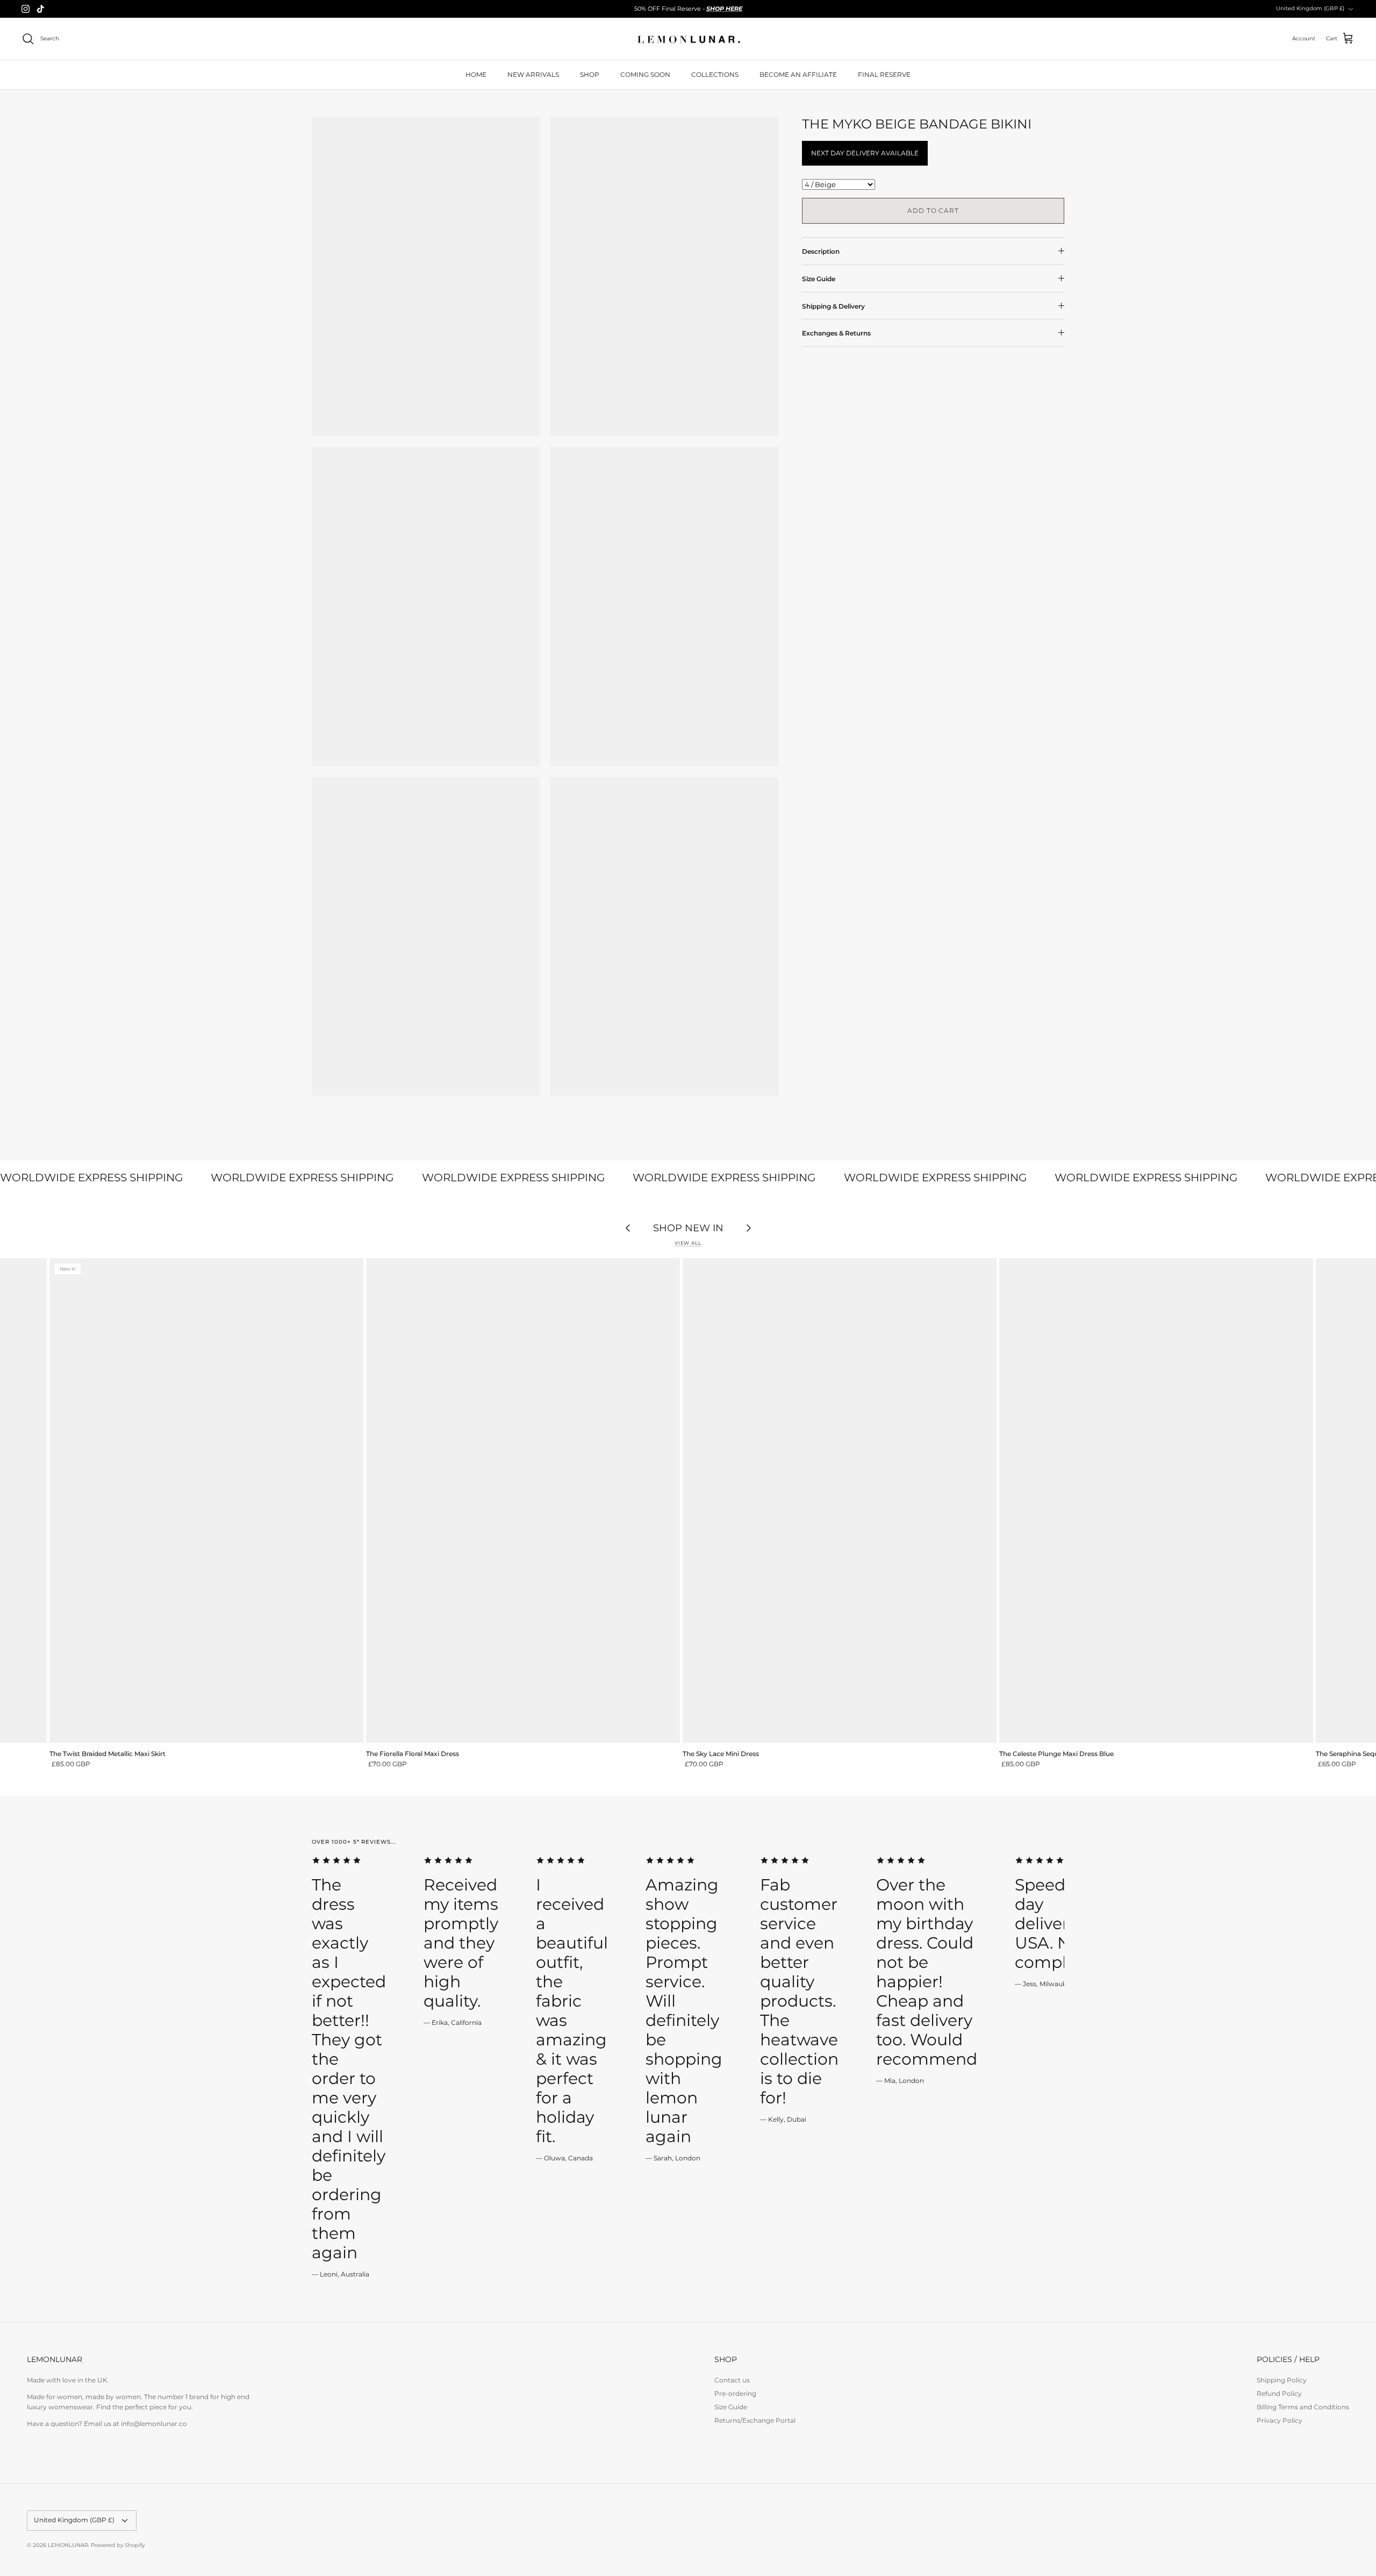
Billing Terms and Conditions (1303, 2407)
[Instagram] (26, 9)
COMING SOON (645, 74)
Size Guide (819, 279)
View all (688, 1243)
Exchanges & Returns (836, 333)
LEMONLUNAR (68, 2545)
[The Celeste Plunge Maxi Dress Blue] (1156, 1500)
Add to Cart (933, 210)
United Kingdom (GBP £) (1310, 8)
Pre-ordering (735, 2393)
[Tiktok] (41, 9)
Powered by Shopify (118, 2545)
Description (821, 251)
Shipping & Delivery (833, 306)
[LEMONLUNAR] (688, 39)
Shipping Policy (1282, 2380)
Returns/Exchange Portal (755, 2420)
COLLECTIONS (715, 74)
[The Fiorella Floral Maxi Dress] (523, 1500)
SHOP (590, 74)
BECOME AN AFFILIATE (798, 74)
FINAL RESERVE (884, 74)
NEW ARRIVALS (533, 74)
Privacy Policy (1280, 2420)
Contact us (732, 2380)
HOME (476, 74)
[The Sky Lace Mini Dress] (840, 1500)
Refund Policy (1279, 2393)
